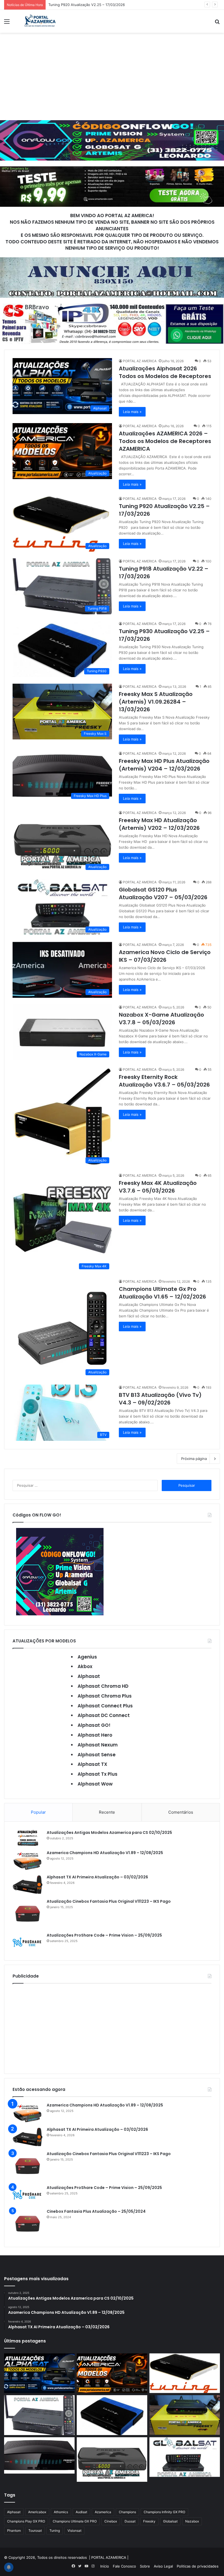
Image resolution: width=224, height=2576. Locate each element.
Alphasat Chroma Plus (105, 1696)
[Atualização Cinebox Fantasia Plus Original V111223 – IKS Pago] (28, 1914)
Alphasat (89, 1676)
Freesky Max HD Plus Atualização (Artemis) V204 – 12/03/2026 (164, 765)
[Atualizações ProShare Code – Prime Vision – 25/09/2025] (28, 1942)
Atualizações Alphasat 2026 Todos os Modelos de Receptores (165, 372)
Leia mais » (132, 412)
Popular (38, 1812)
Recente (107, 1812)
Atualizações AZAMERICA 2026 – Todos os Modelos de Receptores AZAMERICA (165, 441)
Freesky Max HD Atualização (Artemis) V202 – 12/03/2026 (159, 824)
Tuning (55, 2531)
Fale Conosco (124, 2566)
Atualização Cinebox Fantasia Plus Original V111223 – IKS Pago (109, 1901)
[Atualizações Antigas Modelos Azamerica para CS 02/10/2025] (28, 1838)
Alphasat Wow (95, 1784)
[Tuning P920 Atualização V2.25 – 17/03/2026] (185, 2373)
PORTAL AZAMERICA (109, 2557)
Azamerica (103, 2512)
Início (105, 2566)
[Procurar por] (217, 23)
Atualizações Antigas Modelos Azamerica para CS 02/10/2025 (109, 1833)
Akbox (85, 1666)
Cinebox (111, 2521)
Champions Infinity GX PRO (164, 2512)
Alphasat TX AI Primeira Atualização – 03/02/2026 (97, 1877)
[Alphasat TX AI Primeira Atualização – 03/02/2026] (28, 1885)
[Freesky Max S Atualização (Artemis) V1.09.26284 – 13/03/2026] (185, 2415)
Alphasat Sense (97, 1755)
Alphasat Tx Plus (98, 1774)
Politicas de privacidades (198, 2566)
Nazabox (192, 2521)
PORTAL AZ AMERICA (140, 361)
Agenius (87, 1657)
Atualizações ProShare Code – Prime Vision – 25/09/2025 (104, 1935)
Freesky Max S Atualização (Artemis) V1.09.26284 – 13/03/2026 (156, 702)
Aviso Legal (163, 2566)
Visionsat (74, 2531)
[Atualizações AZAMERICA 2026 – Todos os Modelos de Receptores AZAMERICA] (112, 2373)
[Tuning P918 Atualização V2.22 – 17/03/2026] (39, 2415)
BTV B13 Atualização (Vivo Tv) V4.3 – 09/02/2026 (160, 1399)
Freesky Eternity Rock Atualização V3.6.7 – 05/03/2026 (164, 1081)
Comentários (181, 1812)
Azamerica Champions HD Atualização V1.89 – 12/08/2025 (105, 1853)
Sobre (145, 2566)
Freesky (149, 2521)
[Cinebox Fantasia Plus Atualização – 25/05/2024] (28, 2224)
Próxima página (194, 1459)
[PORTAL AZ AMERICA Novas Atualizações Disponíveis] (39, 21)
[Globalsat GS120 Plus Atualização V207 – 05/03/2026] (185, 2457)
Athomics (61, 2512)
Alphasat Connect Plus (105, 1706)
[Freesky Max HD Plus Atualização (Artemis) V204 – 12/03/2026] (39, 2455)
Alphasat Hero (95, 1735)
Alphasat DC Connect (104, 1715)
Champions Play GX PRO (26, 2521)
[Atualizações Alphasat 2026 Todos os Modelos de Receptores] (39, 2373)
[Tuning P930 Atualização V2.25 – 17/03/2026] (112, 2415)
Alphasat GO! (94, 1725)
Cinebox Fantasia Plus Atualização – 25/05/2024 (96, 2211)
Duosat (130, 2521)
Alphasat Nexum (98, 1745)
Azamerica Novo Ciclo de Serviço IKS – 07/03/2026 (165, 956)
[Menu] (7, 23)
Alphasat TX (92, 1764)
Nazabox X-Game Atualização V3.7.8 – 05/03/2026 (161, 1019)
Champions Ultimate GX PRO (75, 2521)
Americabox (37, 2512)
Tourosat (35, 2531)
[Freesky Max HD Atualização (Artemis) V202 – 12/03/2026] (112, 2460)
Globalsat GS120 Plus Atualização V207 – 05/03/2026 (163, 893)
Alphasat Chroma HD (103, 1686)
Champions (127, 2512)
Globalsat (170, 2521)
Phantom (14, 2531)
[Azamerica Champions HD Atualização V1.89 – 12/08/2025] (28, 1860)
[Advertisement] (112, 76)
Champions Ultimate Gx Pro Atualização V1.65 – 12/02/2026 (162, 1293)
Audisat (81, 2512)
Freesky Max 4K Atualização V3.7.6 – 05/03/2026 (158, 1187)
